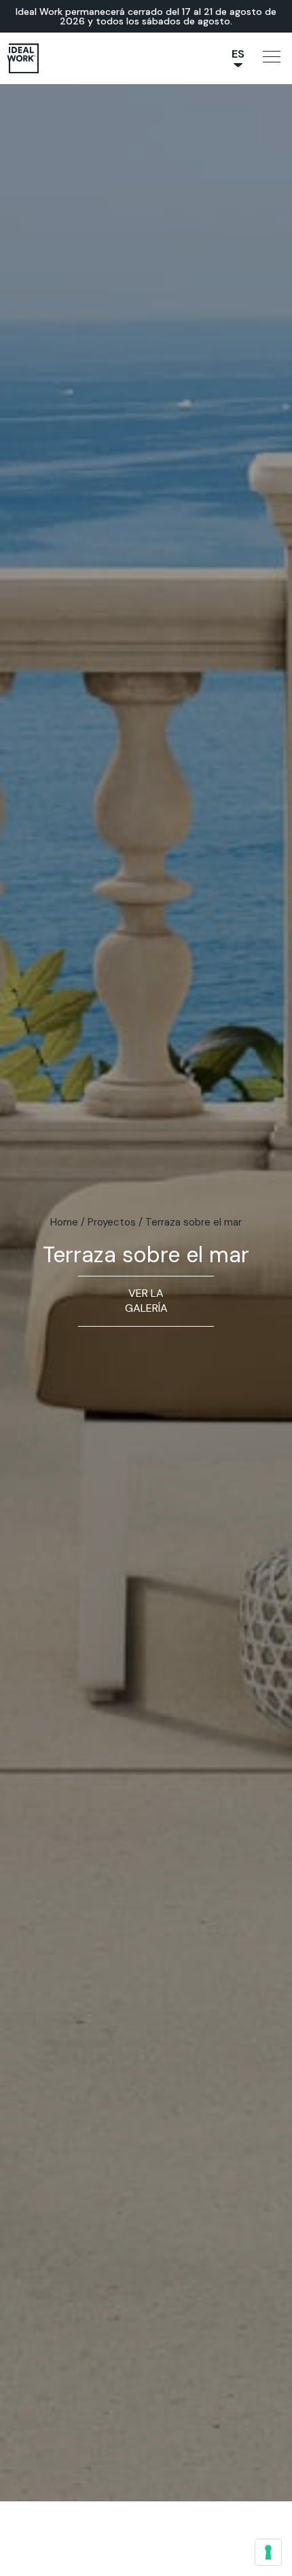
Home (64, 1222)
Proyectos (112, 1222)
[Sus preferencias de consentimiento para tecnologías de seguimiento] (268, 2552)
